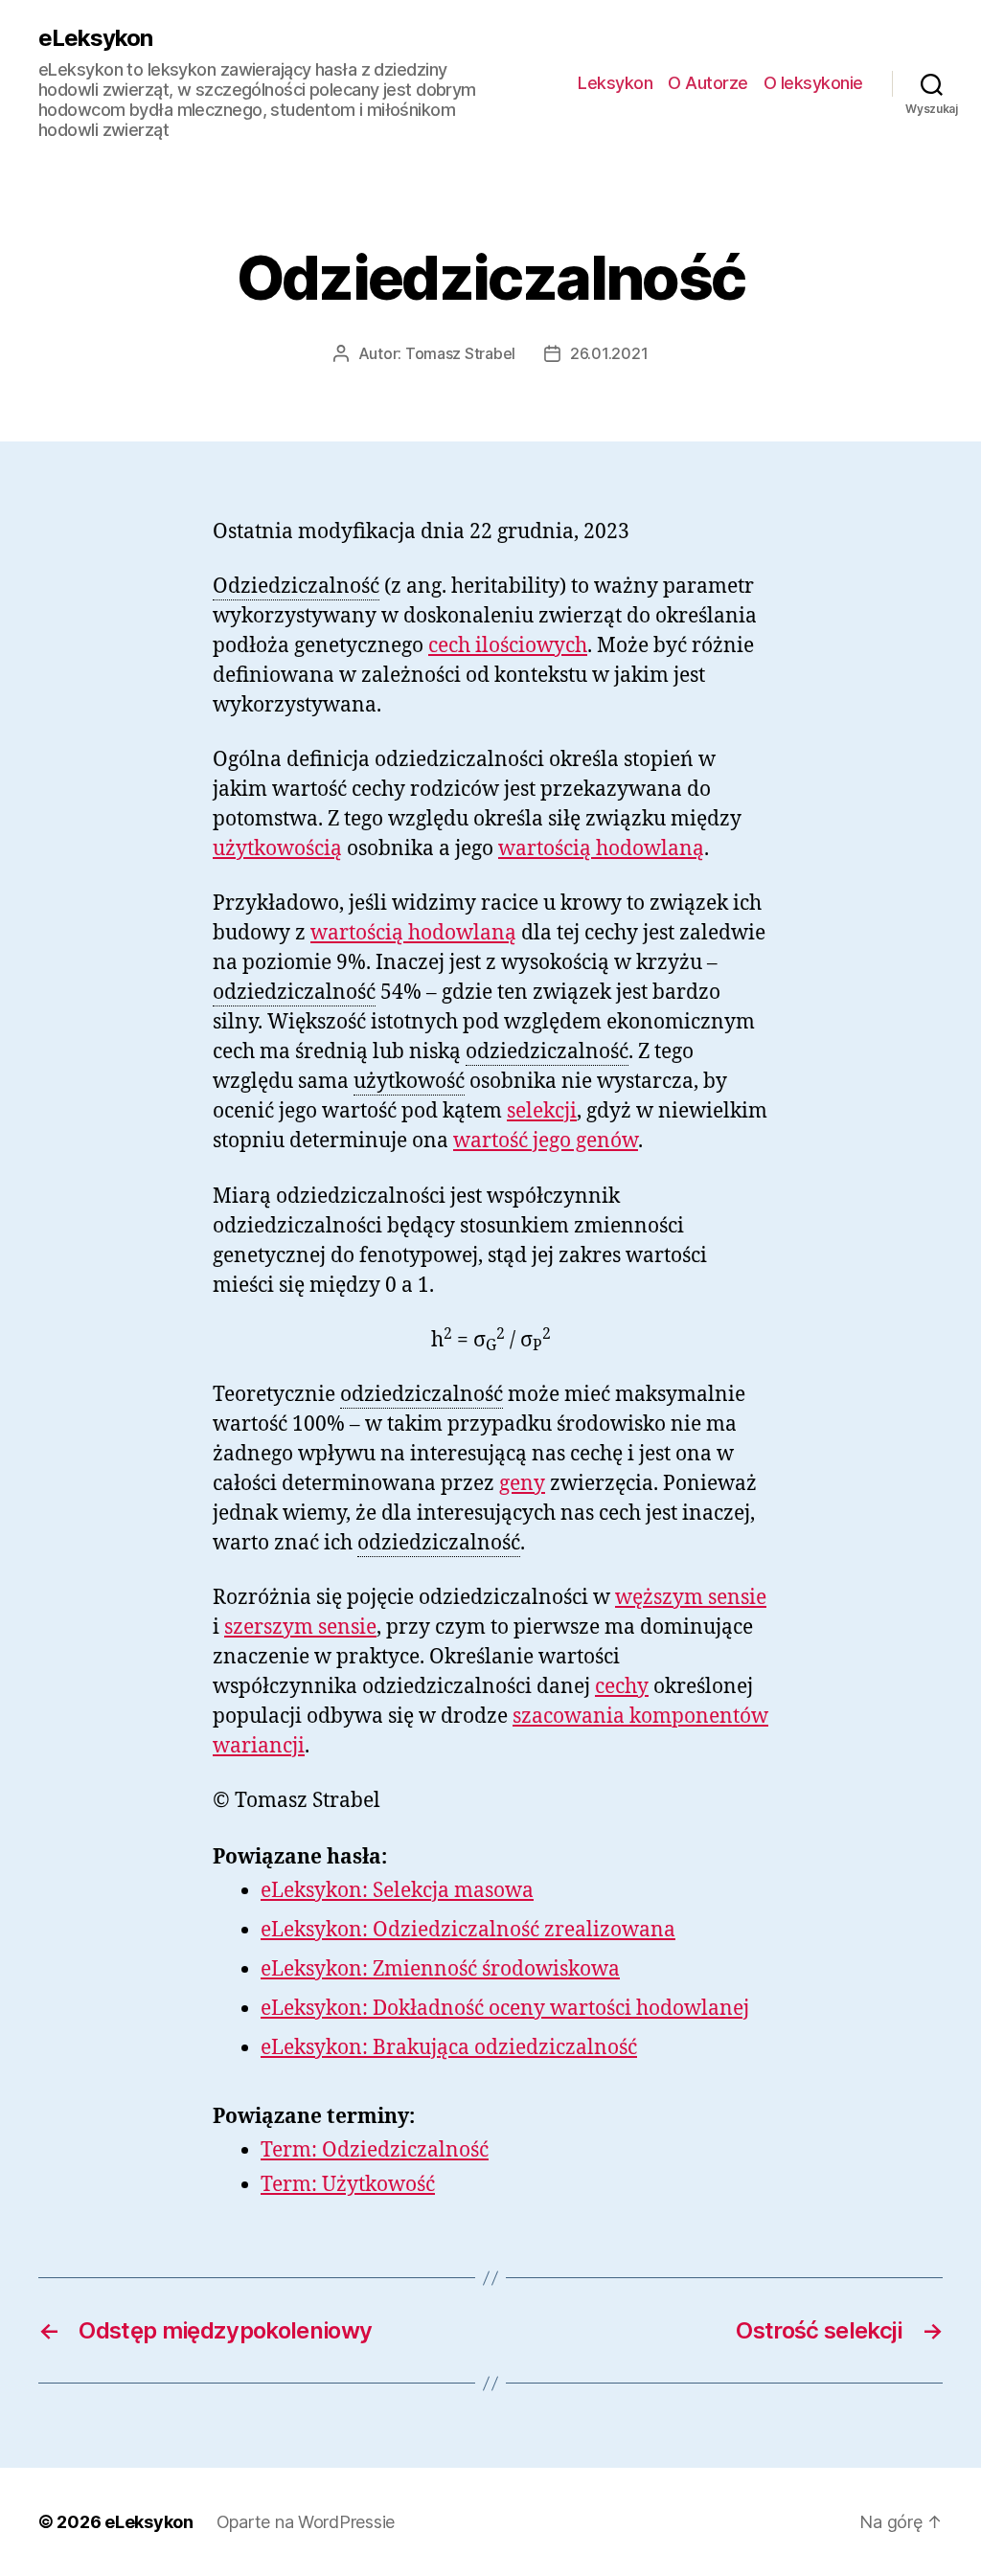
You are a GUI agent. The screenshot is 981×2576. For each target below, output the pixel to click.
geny (522, 1484)
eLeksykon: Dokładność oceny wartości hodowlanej (505, 2009)
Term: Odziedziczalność (375, 2150)
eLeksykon (95, 38)
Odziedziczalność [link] (296, 587)
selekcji (542, 1111)
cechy (622, 1687)
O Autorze (708, 83)
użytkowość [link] (409, 1082)
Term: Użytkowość (348, 2185)
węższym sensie (691, 1598)
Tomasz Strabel (460, 353)
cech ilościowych (508, 646)
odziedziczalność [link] (294, 993)
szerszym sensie (300, 1627)
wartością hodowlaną (601, 849)
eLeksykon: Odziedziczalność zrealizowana (468, 1930)
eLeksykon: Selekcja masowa (397, 1891)
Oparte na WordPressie (306, 2522)
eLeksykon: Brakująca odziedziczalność (449, 2048)
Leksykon (615, 83)
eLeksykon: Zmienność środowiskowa (440, 1969)
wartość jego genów (546, 1141)
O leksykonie (813, 83)
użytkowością (277, 849)
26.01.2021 (609, 353)
